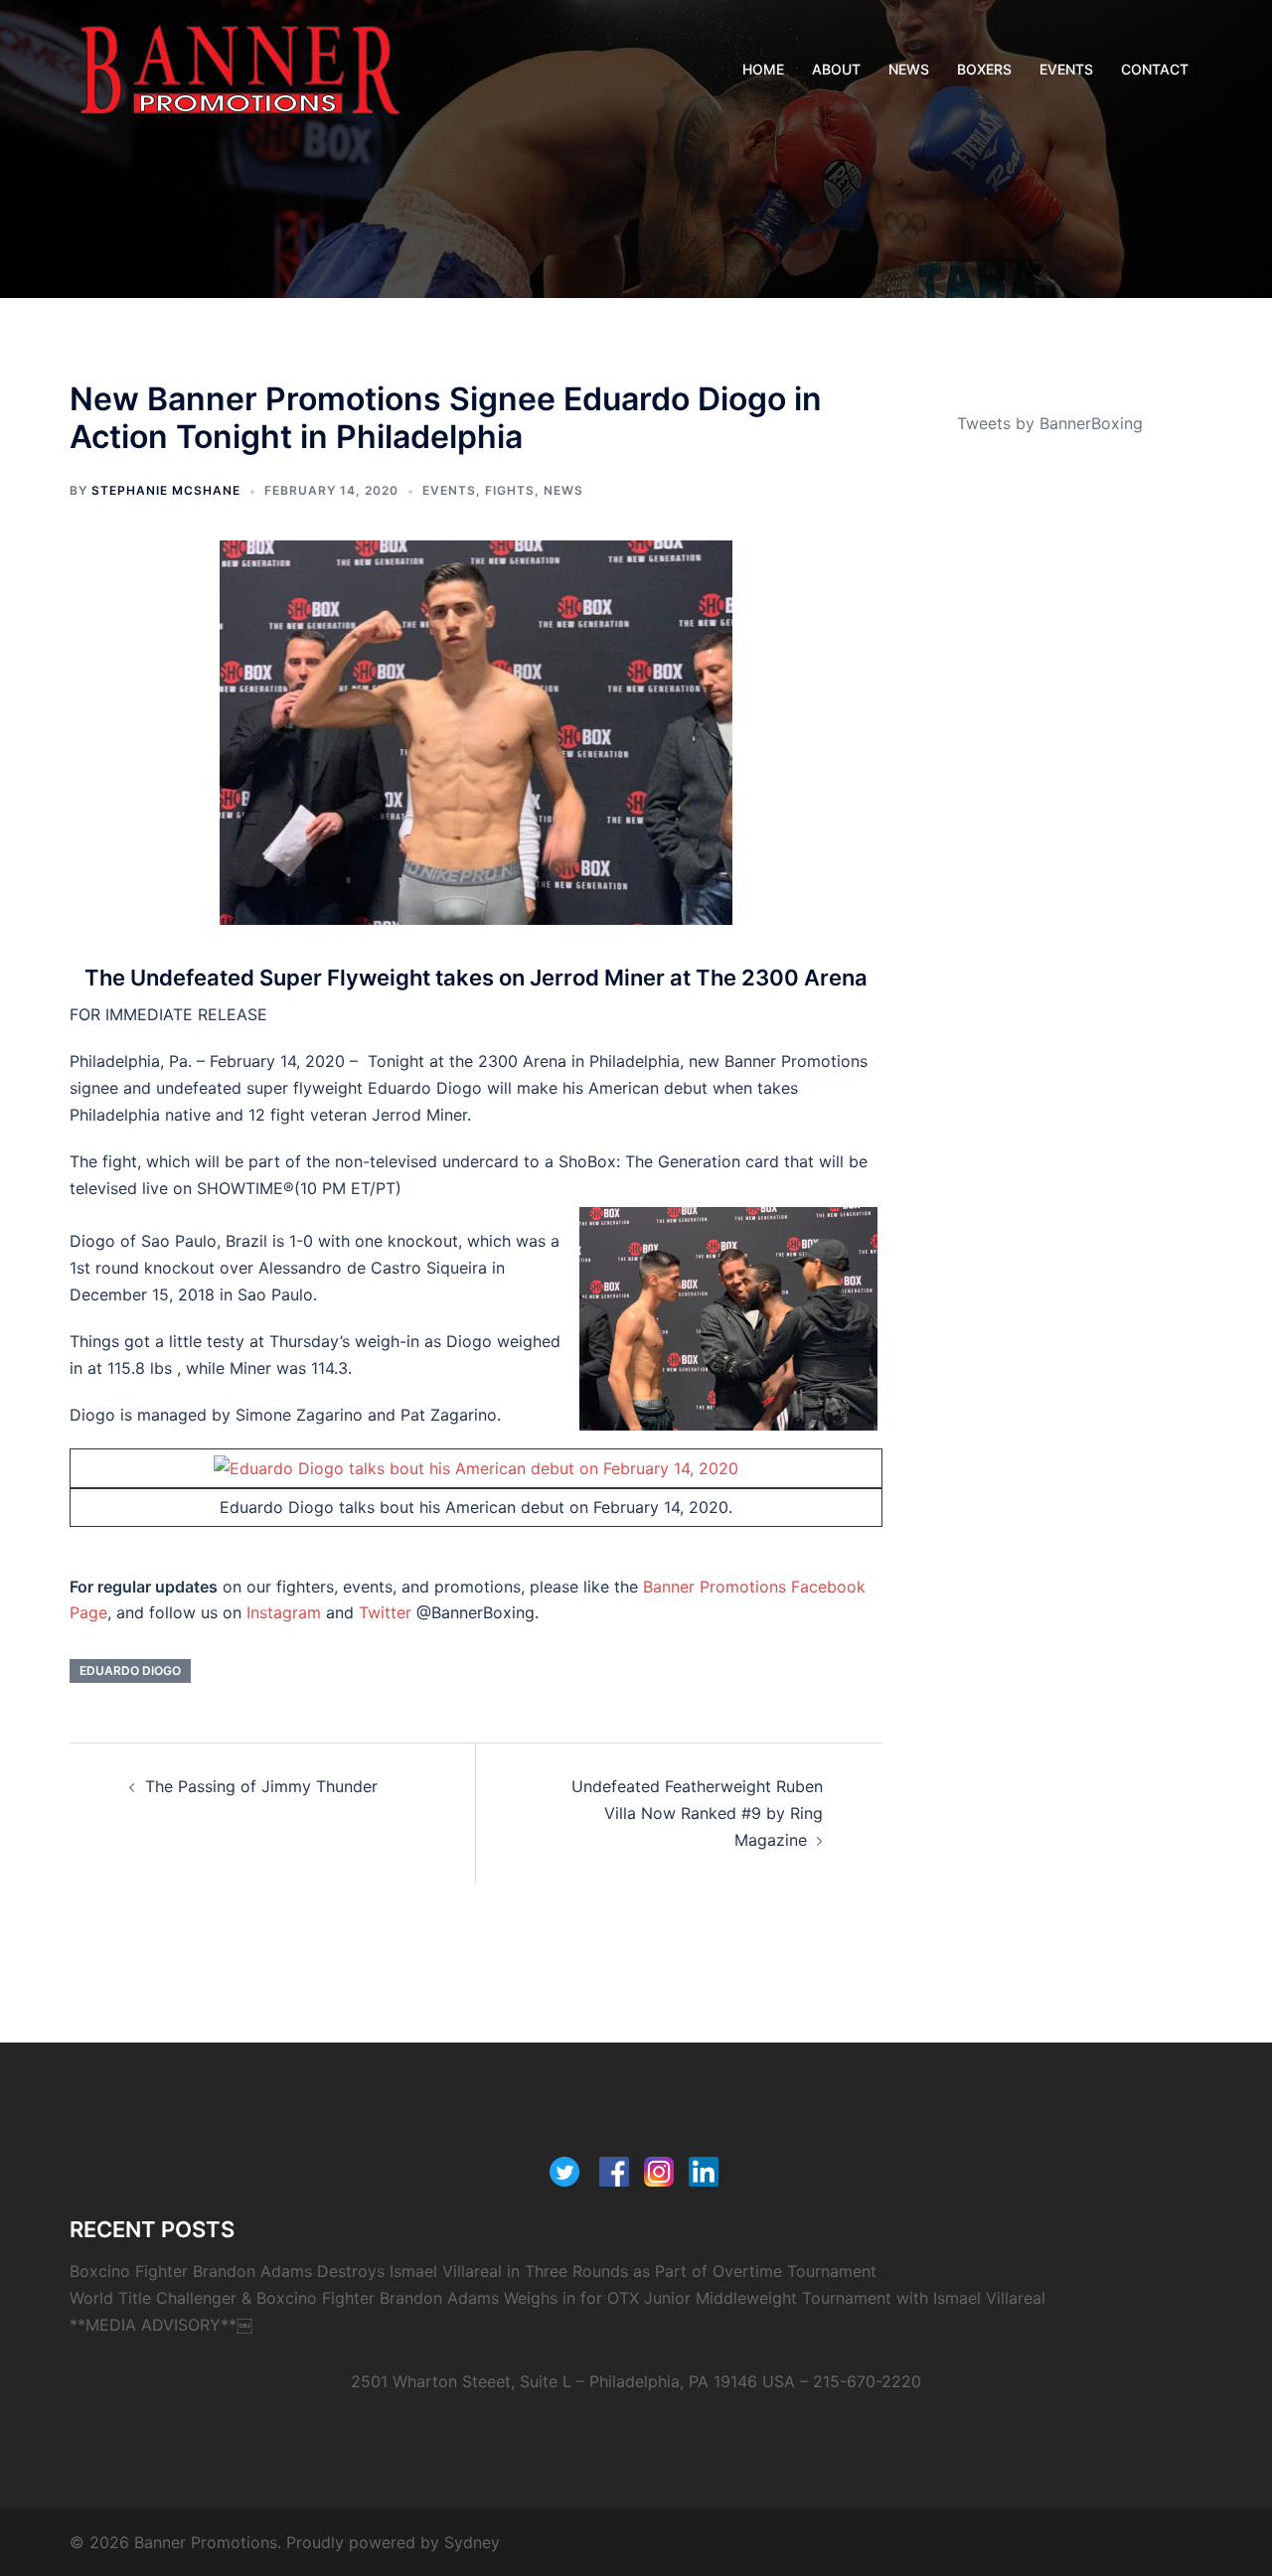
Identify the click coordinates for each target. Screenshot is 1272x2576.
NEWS (909, 69)
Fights (510, 490)
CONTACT (1155, 69)
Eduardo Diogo (130, 1670)
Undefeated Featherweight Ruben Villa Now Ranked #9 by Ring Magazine (697, 1813)
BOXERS (984, 69)
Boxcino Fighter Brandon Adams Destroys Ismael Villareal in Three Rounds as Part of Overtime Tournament (473, 2271)
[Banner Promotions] (240, 68)
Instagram (284, 1612)
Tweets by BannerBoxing (1050, 423)
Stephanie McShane (166, 490)
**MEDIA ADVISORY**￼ (161, 2325)
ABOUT (836, 69)
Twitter (385, 1612)
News (563, 490)
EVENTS (1066, 69)
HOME (763, 69)
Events (449, 490)
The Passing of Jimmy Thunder (261, 1786)
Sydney (472, 2542)
